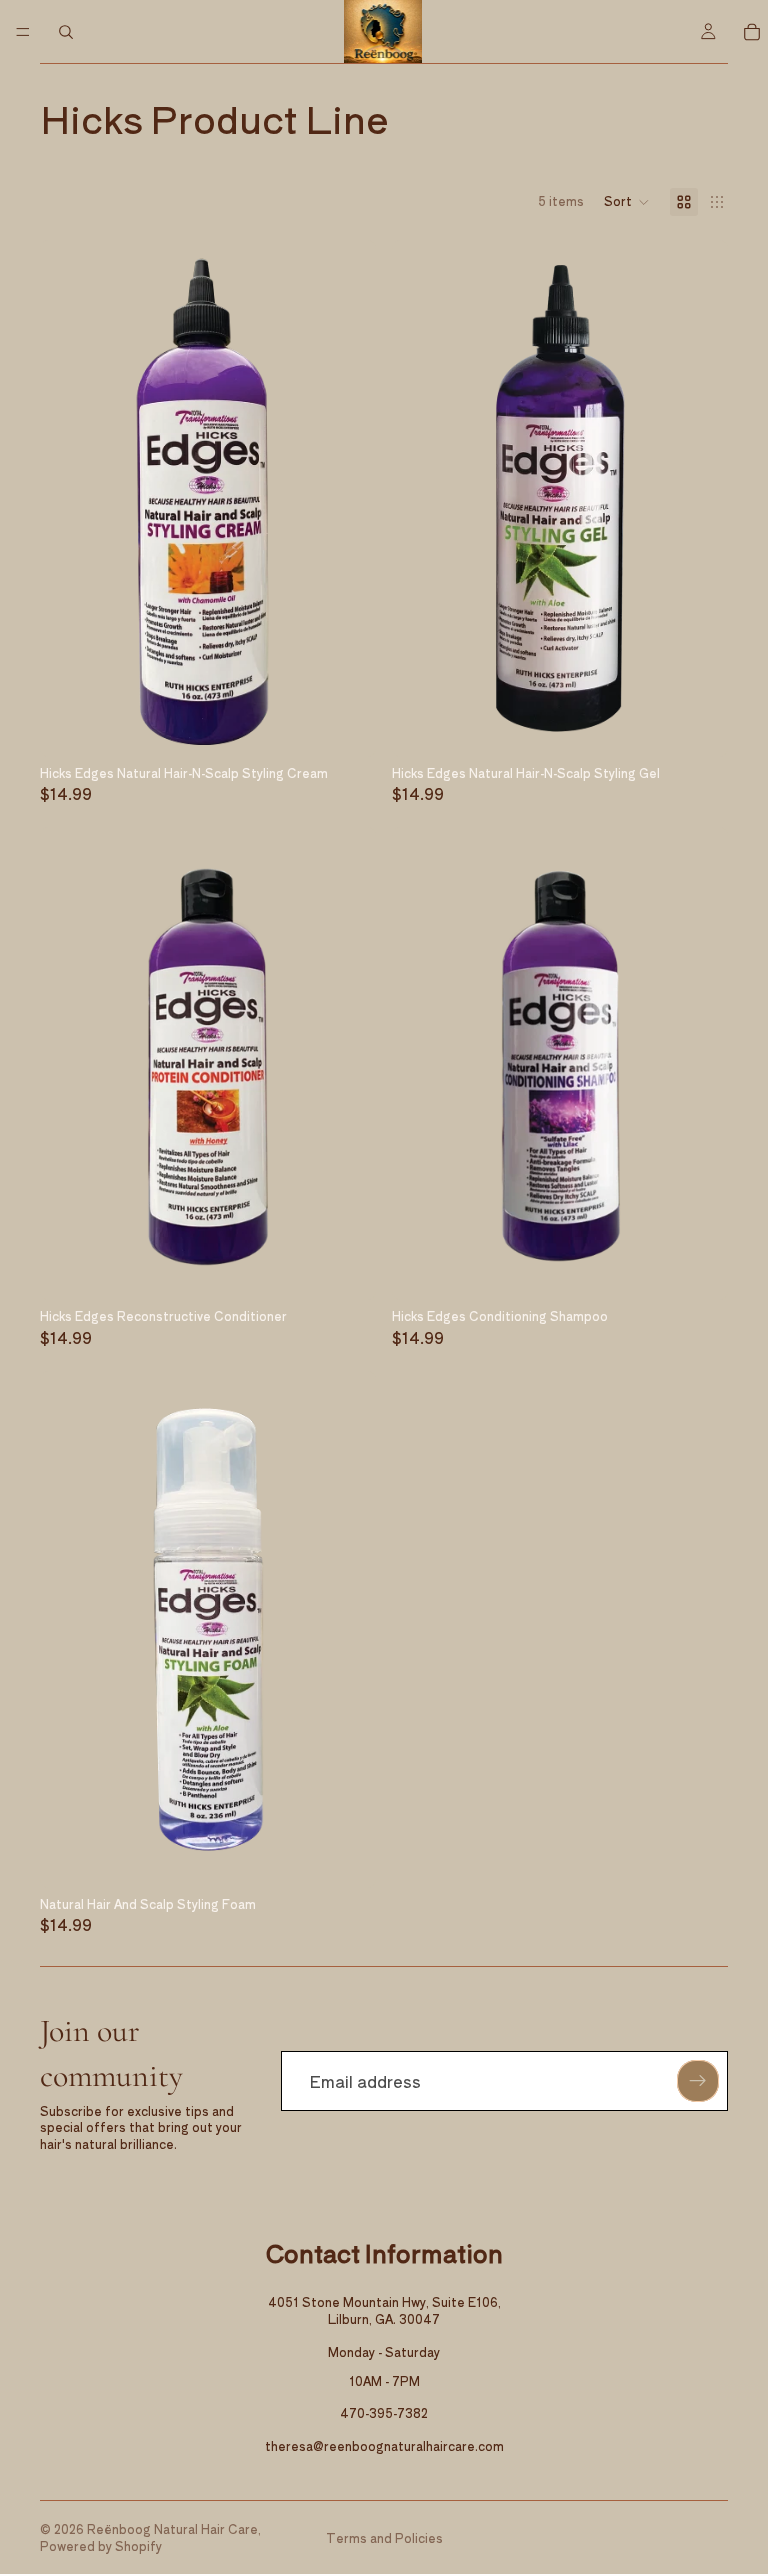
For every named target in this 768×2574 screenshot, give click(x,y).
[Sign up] (698, 2081)
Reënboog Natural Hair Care (172, 2528)
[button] (627, 202)
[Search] (66, 32)
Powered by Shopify (101, 2545)
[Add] (345, 726)
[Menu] (23, 32)
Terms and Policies (384, 2537)
